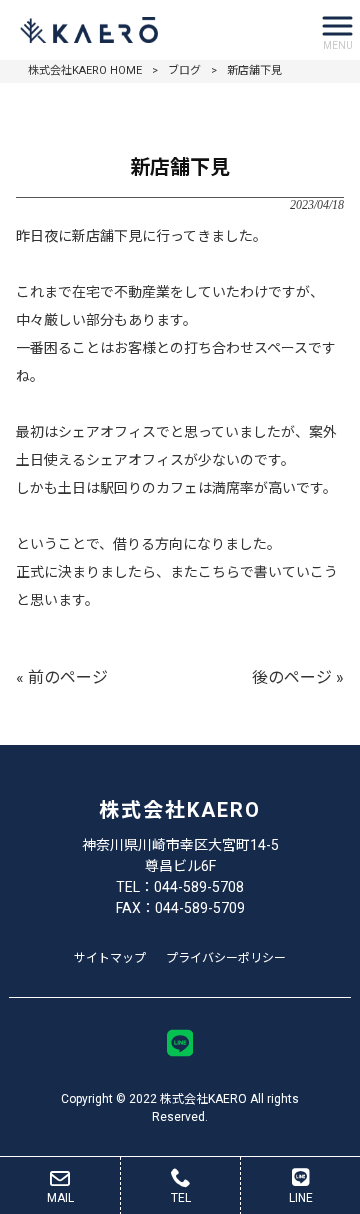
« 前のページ (62, 677)
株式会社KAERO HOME (85, 70)
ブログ (184, 70)
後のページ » (298, 677)
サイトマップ (110, 958)
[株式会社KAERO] (155, 30)
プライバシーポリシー (226, 958)
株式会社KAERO (180, 810)
